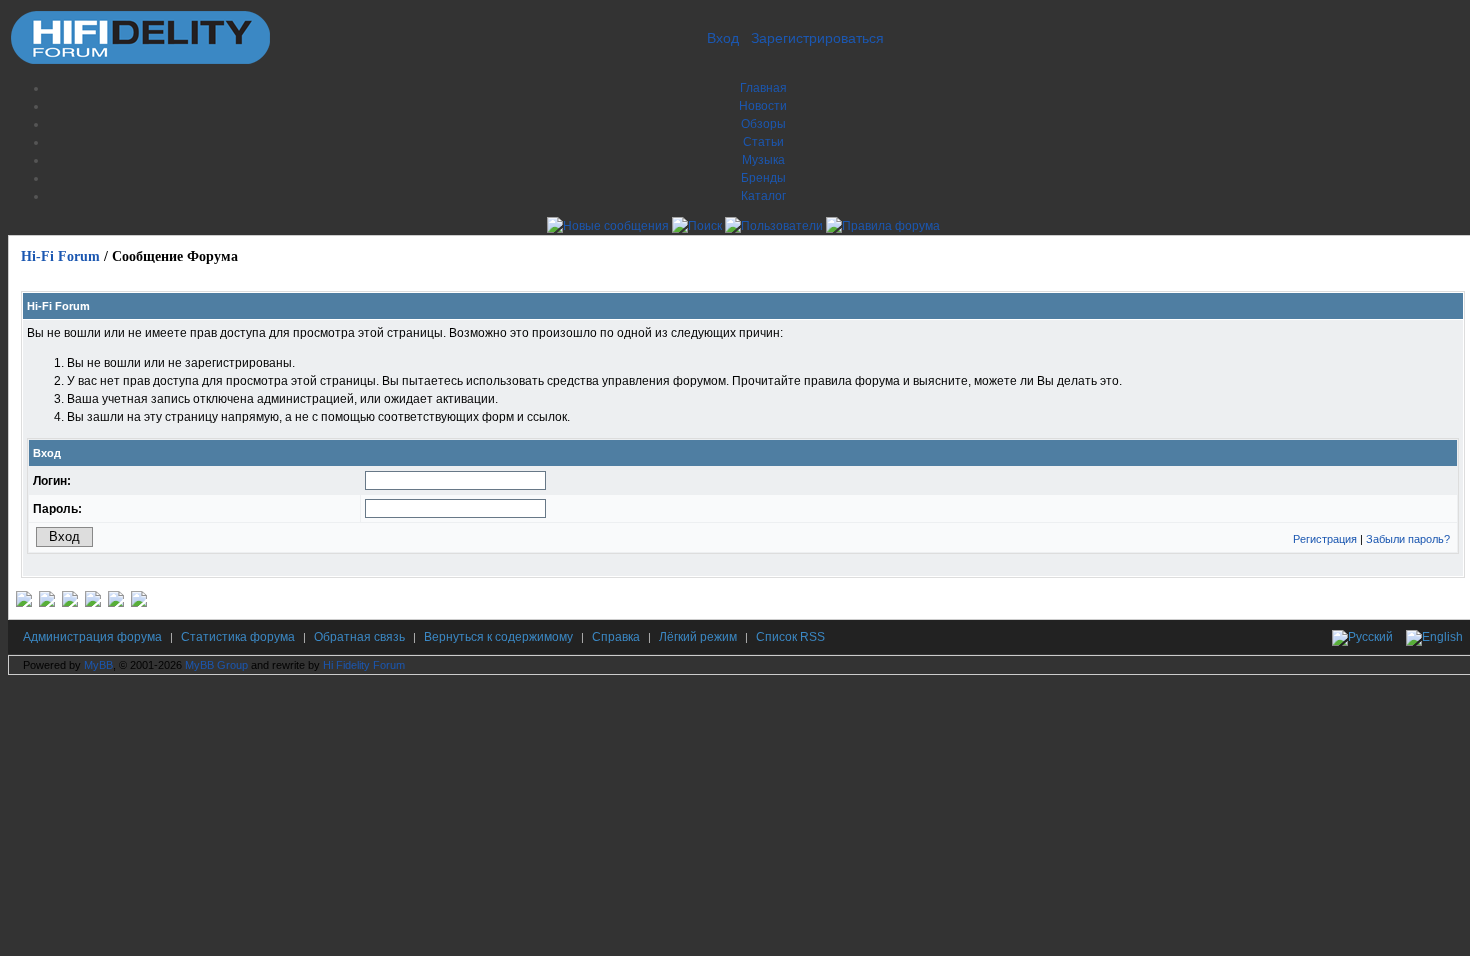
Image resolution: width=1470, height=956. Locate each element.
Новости (763, 106)
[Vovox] (139, 603)
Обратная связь (359, 637)
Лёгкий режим (698, 637)
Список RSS (790, 637)
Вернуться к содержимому (498, 637)
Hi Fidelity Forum (364, 665)
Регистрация (1325, 539)
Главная (763, 88)
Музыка (763, 160)
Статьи (763, 142)
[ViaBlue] (70, 603)
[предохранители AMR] (24, 603)
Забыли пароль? (1408, 539)
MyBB (98, 665)
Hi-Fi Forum (60, 256)
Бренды (763, 178)
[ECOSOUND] (93, 603)
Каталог (763, 196)
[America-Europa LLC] (47, 603)
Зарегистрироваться (817, 38)
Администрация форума (92, 637)
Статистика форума (238, 637)
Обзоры (763, 124)
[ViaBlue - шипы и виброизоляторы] (116, 603)
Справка (616, 637)
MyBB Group (216, 665)
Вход (723, 38)
